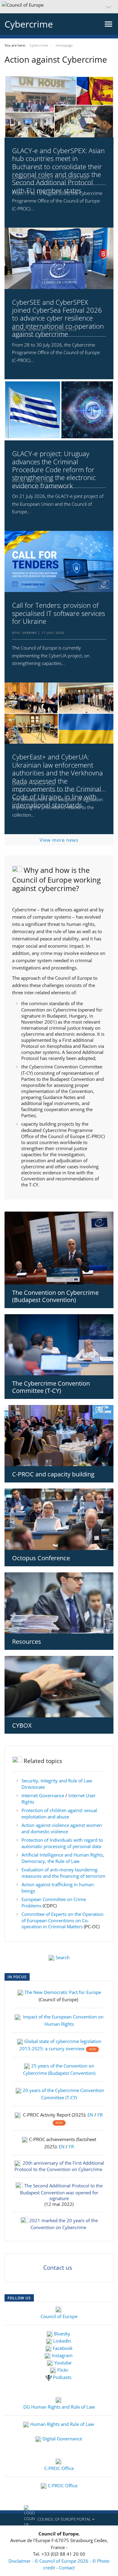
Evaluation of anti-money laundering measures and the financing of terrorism (63, 1873)
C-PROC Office (59, 2468)
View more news (59, 840)
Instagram (62, 2355)
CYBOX (22, 1725)
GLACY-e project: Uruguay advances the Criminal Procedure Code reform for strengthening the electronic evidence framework (54, 469)
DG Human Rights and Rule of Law (59, 2407)
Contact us (58, 2268)
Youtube (62, 2363)
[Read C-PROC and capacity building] (59, 1436)
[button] (59, 7)
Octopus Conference (41, 1558)
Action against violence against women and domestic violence (62, 1828)
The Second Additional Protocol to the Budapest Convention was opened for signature (61, 2192)
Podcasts (62, 2377)
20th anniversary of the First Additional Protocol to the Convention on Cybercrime (59, 2166)
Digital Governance (62, 2439)
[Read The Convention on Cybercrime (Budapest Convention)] (59, 1248)
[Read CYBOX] (59, 1686)
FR (100, 2115)
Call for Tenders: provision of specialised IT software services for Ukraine (59, 613)
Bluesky (62, 2334)
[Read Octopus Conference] (59, 1519)
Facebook (62, 2348)
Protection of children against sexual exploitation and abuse (59, 1813)
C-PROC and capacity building (53, 1474)
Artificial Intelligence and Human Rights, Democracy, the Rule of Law (63, 1858)
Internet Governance (43, 1795)
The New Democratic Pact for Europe (63, 1992)
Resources (27, 1642)
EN (91, 2115)
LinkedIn (62, 2341)
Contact (67, 2568)
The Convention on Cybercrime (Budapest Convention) (55, 1296)
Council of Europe (59, 2316)
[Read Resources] (59, 1603)
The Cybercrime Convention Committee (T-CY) (51, 1387)
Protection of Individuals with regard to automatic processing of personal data (62, 1843)
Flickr (62, 2370)
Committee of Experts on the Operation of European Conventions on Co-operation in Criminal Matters (62, 1920)
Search (63, 1957)
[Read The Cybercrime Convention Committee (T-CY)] (59, 1345)
